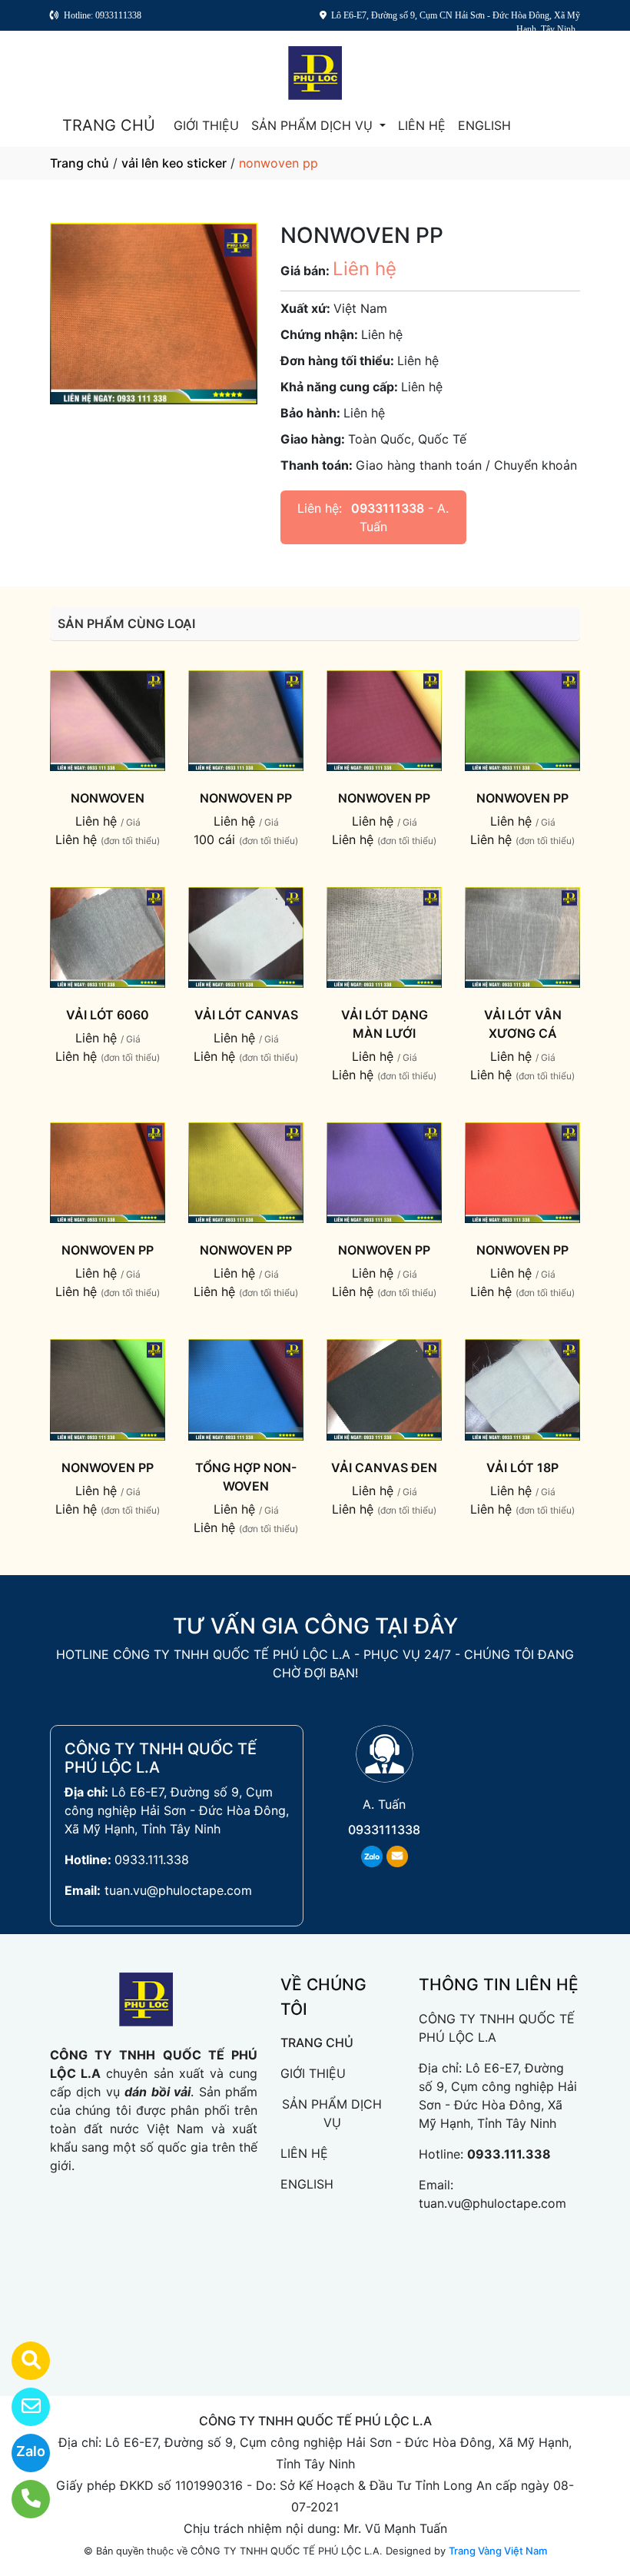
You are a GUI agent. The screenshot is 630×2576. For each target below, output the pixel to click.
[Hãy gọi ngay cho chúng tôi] (21, 2499)
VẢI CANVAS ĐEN (384, 1467)
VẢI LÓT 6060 (108, 1015)
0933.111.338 (152, 1860)
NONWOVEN (108, 798)
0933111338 (388, 508)
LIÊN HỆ (422, 125)
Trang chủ (80, 163)
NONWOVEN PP (246, 798)
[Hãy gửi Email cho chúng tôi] (21, 2407)
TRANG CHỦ (109, 125)
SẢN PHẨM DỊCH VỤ (314, 125)
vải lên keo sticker (174, 163)
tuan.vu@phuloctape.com (178, 1890)
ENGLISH (484, 125)
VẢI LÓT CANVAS (246, 1015)
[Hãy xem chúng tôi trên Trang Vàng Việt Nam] (21, 2361)
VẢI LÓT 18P (522, 1467)
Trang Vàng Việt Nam (498, 2551)
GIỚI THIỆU (206, 125)
